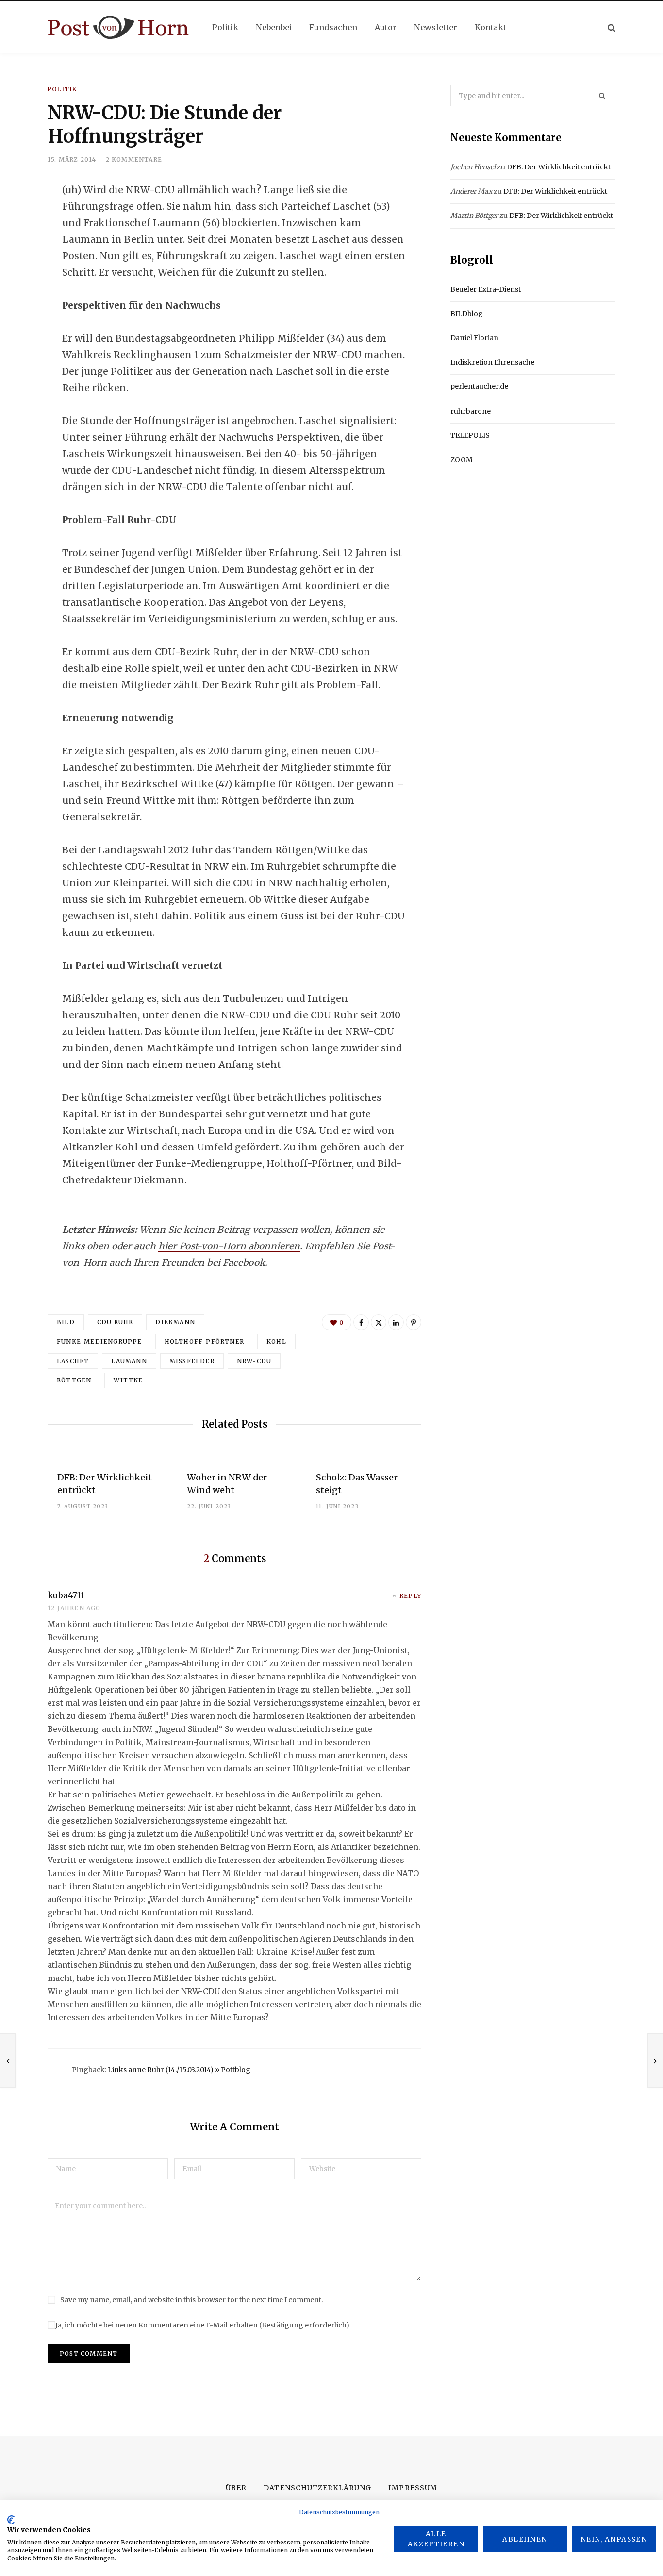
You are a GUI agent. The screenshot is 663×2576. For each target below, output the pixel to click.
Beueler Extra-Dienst (486, 289)
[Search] (612, 27)
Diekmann (175, 1322)
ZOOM (462, 460)
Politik (62, 89)
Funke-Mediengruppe (99, 1341)
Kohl (276, 1341)
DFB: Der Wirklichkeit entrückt (559, 167)
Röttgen (74, 1380)
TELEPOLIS (470, 435)
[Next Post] (655, 2061)
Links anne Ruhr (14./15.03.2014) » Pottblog (179, 2070)
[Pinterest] (414, 1322)
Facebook (244, 1263)
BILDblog (467, 314)
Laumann (129, 1361)
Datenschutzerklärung (317, 2488)
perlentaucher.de (479, 386)
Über (236, 2488)
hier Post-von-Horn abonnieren (229, 1246)
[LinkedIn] (22, 269)
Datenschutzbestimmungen (339, 2512)
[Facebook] (22, 217)
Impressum (413, 2488)
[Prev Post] (8, 2061)
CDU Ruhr (115, 1322)
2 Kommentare (134, 159)
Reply (410, 1596)
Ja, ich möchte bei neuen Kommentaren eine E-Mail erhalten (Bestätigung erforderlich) (202, 2325)
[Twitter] (22, 243)
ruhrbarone (471, 411)
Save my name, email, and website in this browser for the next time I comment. (191, 2300)
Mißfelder (192, 1361)
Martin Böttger (474, 216)
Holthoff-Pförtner (204, 1341)
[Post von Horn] (118, 27)
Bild (66, 1322)
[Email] (22, 295)
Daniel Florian (474, 338)
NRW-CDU (254, 1361)
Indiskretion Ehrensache (492, 362)
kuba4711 (66, 1595)
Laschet (73, 1361)
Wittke (128, 1380)
